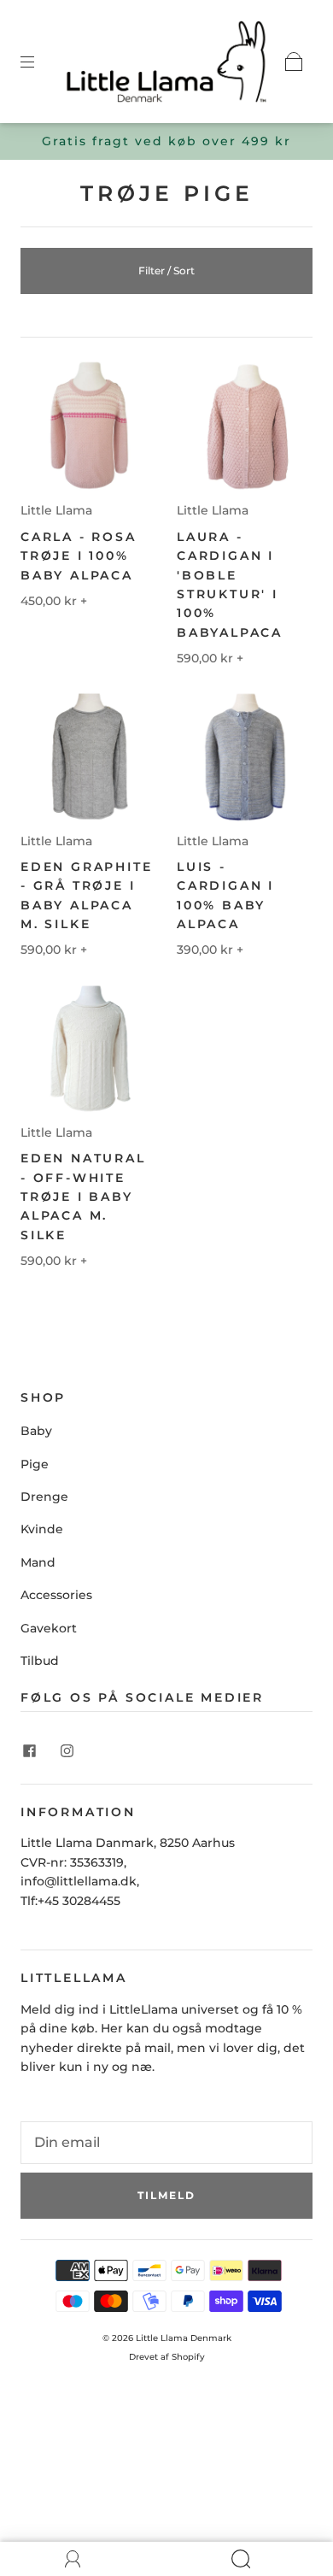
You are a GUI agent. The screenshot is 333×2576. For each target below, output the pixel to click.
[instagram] (67, 1751)
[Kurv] (294, 62)
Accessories (56, 1595)
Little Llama (56, 510)
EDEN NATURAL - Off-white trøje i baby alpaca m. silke (83, 1197)
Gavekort (49, 1628)
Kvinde (42, 1529)
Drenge (44, 1497)
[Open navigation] (39, 62)
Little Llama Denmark (184, 2338)
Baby (36, 1431)
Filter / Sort (166, 271)
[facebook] (29, 1751)
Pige (35, 1464)
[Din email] (166, 2143)
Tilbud (40, 1661)
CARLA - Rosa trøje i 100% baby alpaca (79, 556)
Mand (38, 1562)
